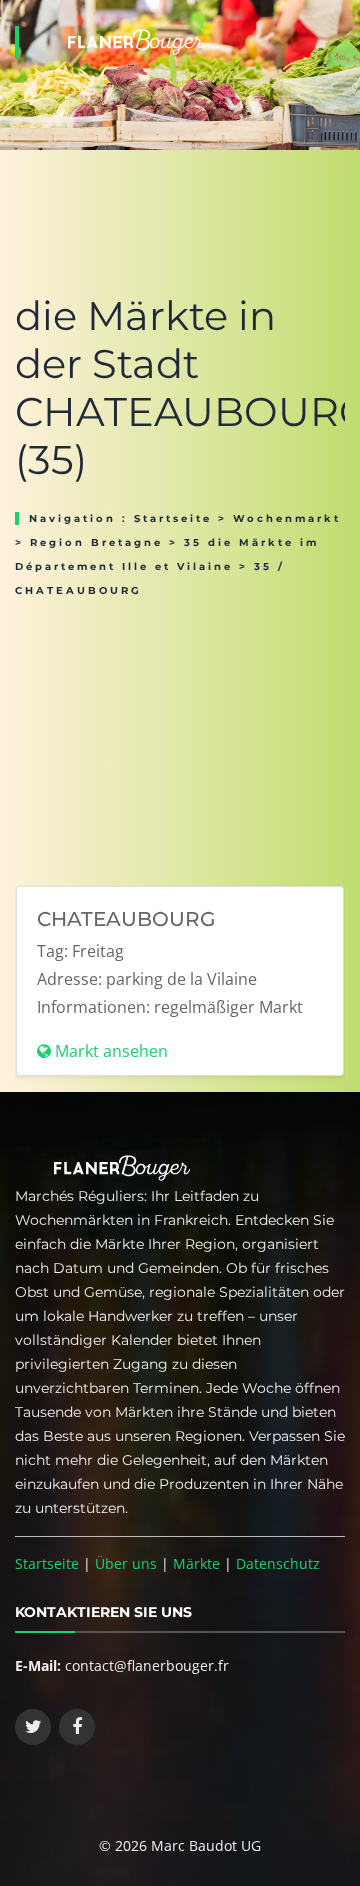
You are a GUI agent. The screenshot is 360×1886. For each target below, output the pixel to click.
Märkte (196, 1563)
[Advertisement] (180, 735)
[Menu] (339, 16)
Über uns (126, 1563)
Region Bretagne (96, 542)
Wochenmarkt (287, 518)
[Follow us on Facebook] (77, 1727)
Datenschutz (278, 1563)
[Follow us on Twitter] (33, 1727)
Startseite (173, 518)
